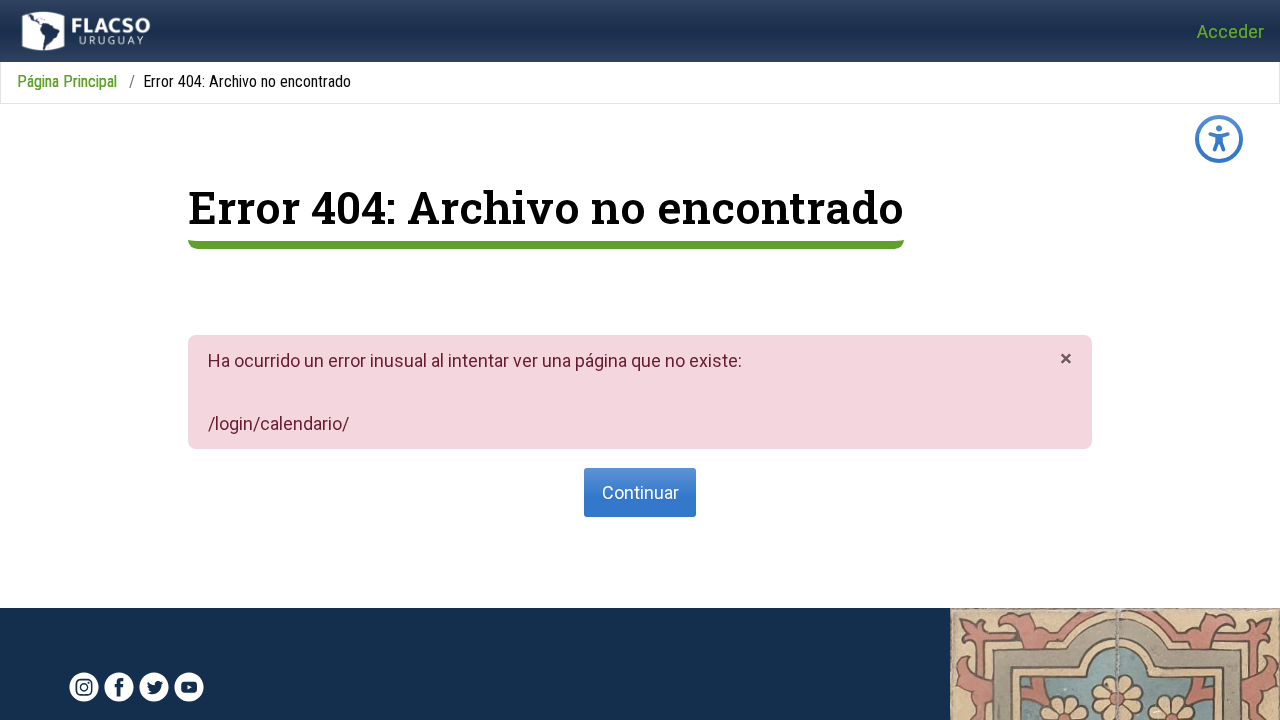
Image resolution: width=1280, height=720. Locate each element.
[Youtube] (189, 687)
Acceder (1230, 31)
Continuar (640, 492)
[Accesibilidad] (1219, 139)
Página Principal (67, 81)
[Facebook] (119, 687)
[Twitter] (154, 687)
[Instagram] (84, 687)
